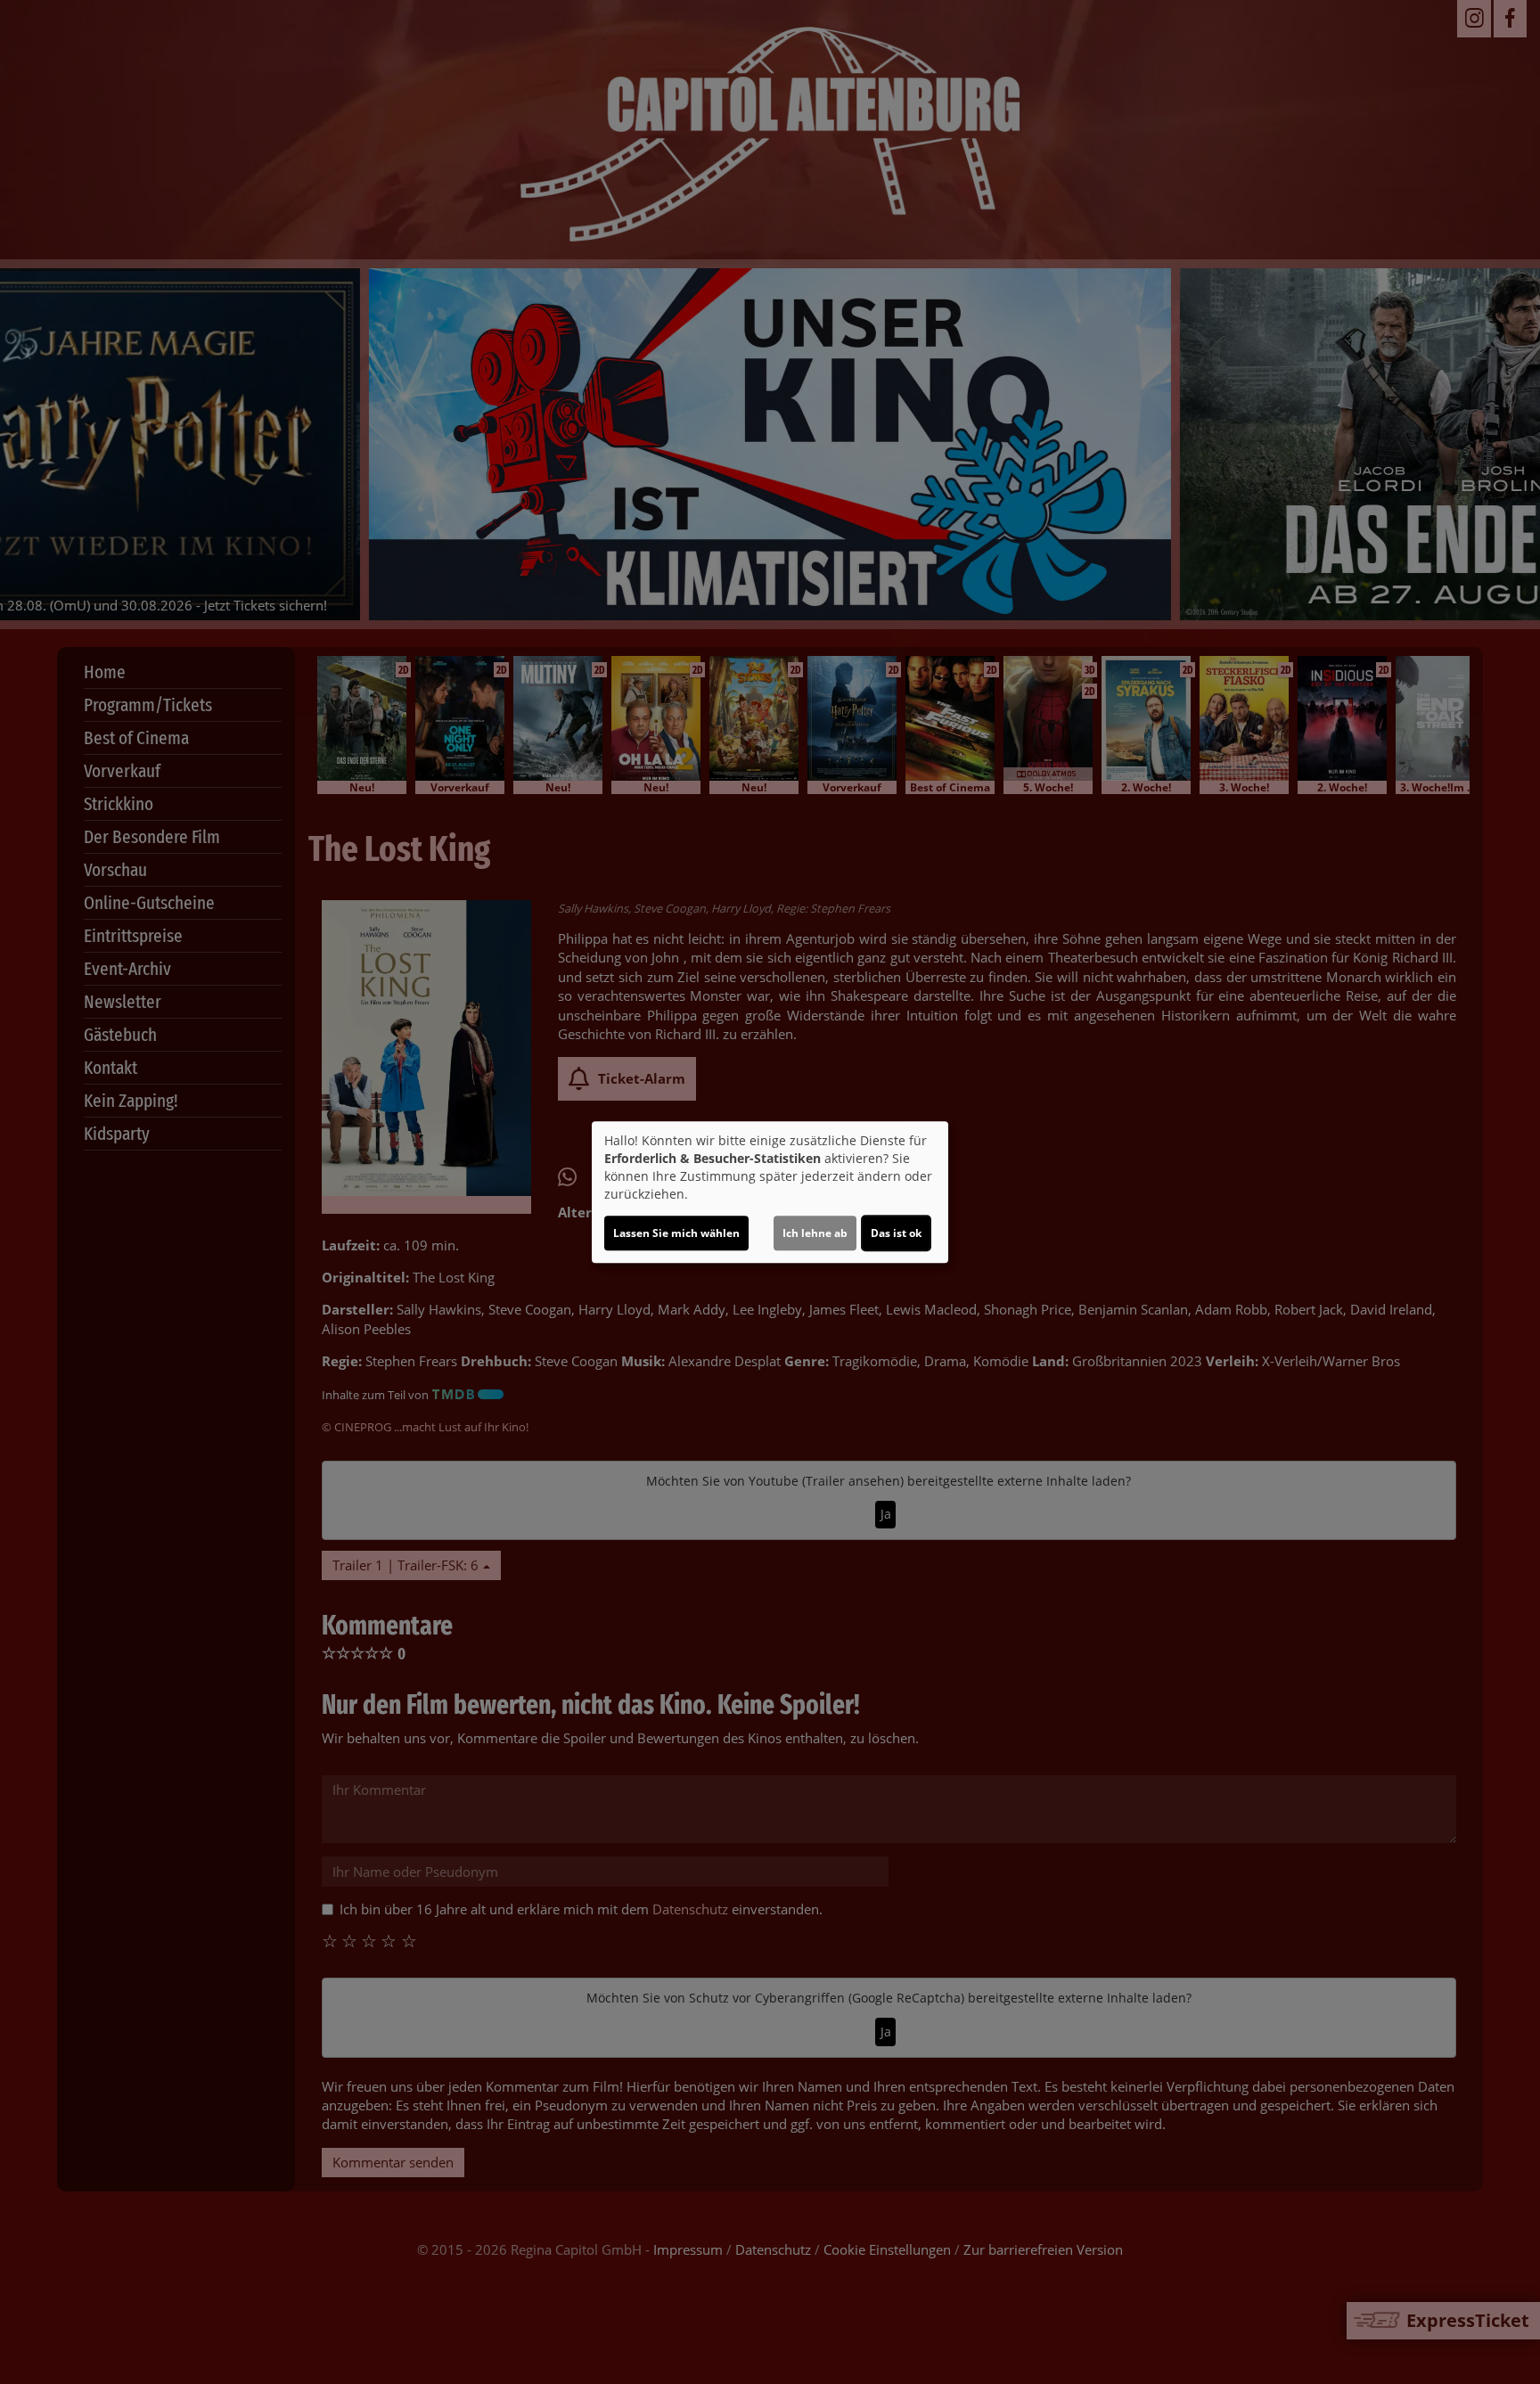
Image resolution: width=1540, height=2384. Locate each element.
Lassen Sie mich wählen (676, 1233)
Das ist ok (896, 1233)
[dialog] (770, 1192)
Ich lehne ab (815, 1233)
